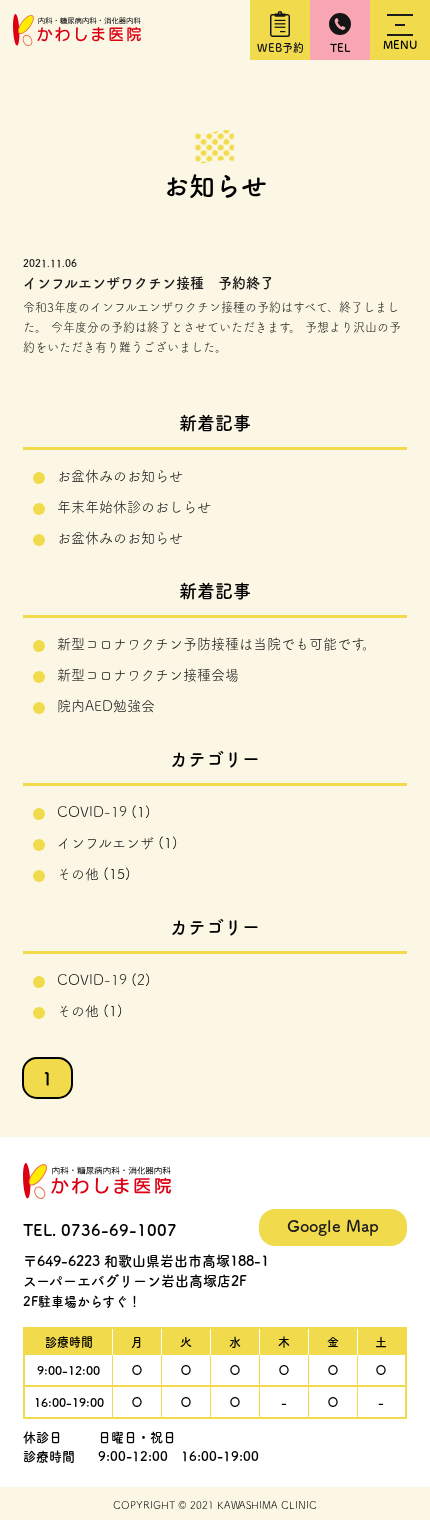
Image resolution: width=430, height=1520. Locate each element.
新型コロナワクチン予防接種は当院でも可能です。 (216, 644)
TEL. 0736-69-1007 (100, 1230)
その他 (78, 874)
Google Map (333, 1226)
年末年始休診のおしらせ (134, 507)
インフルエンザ (105, 843)
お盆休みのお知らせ (120, 476)
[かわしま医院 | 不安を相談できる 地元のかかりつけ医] (77, 39)
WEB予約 (280, 47)
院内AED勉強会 (106, 706)
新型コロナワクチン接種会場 (148, 675)
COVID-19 (92, 812)
